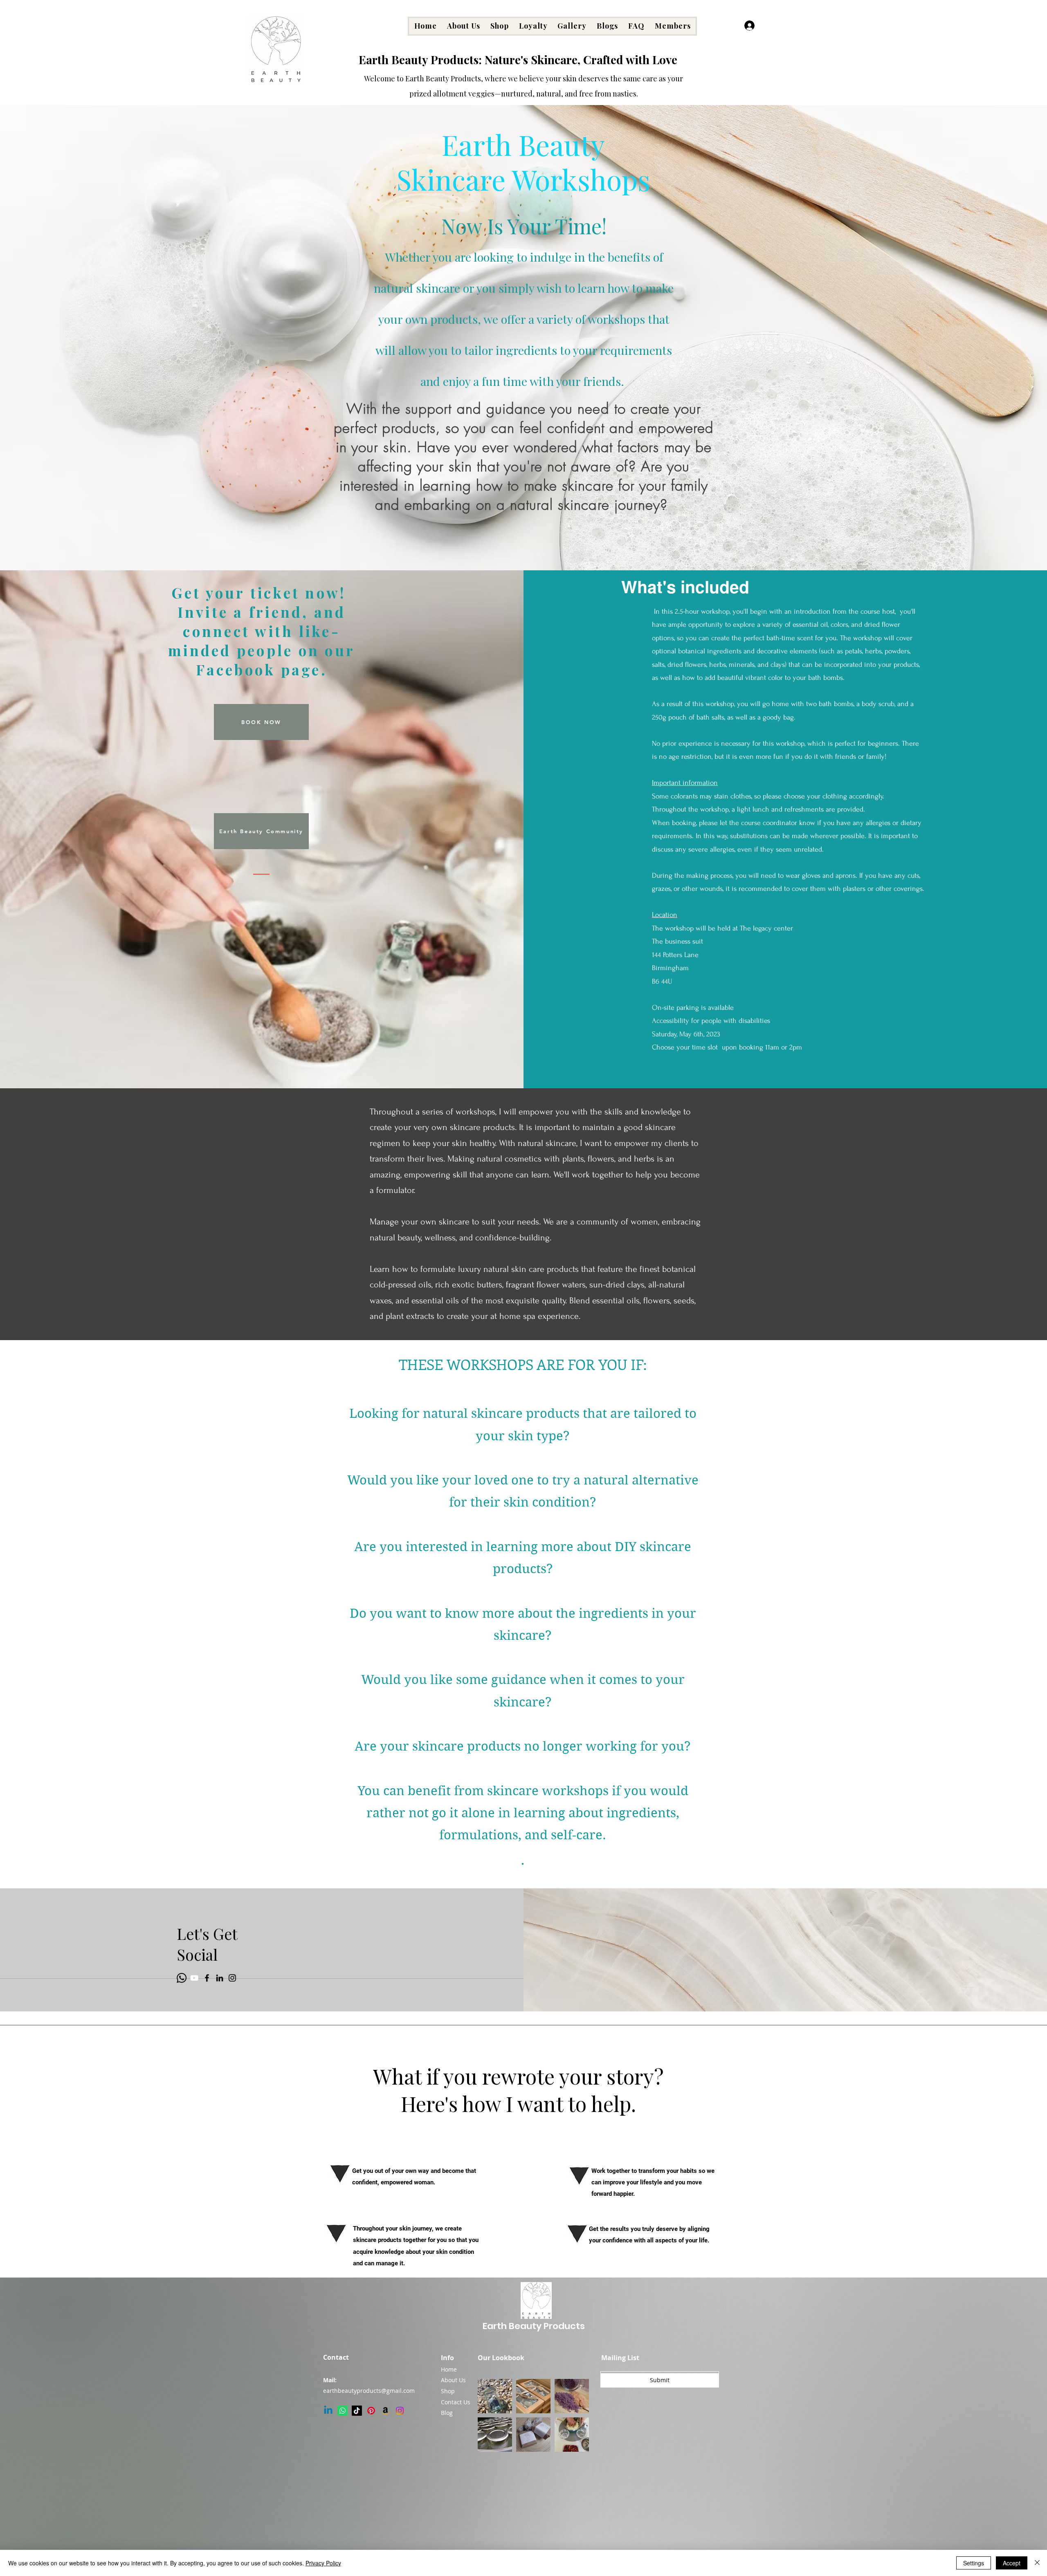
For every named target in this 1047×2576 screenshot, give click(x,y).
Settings (974, 2563)
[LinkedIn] (220, 1978)
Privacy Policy (323, 2563)
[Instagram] (232, 1978)
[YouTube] (194, 1978)
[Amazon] (385, 2411)
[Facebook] (207, 1978)
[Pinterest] (371, 2411)
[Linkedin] (328, 2411)
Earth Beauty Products (534, 2326)
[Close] (1037, 2563)
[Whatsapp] (182, 1978)
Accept (1012, 2563)
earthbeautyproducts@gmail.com (369, 2391)
